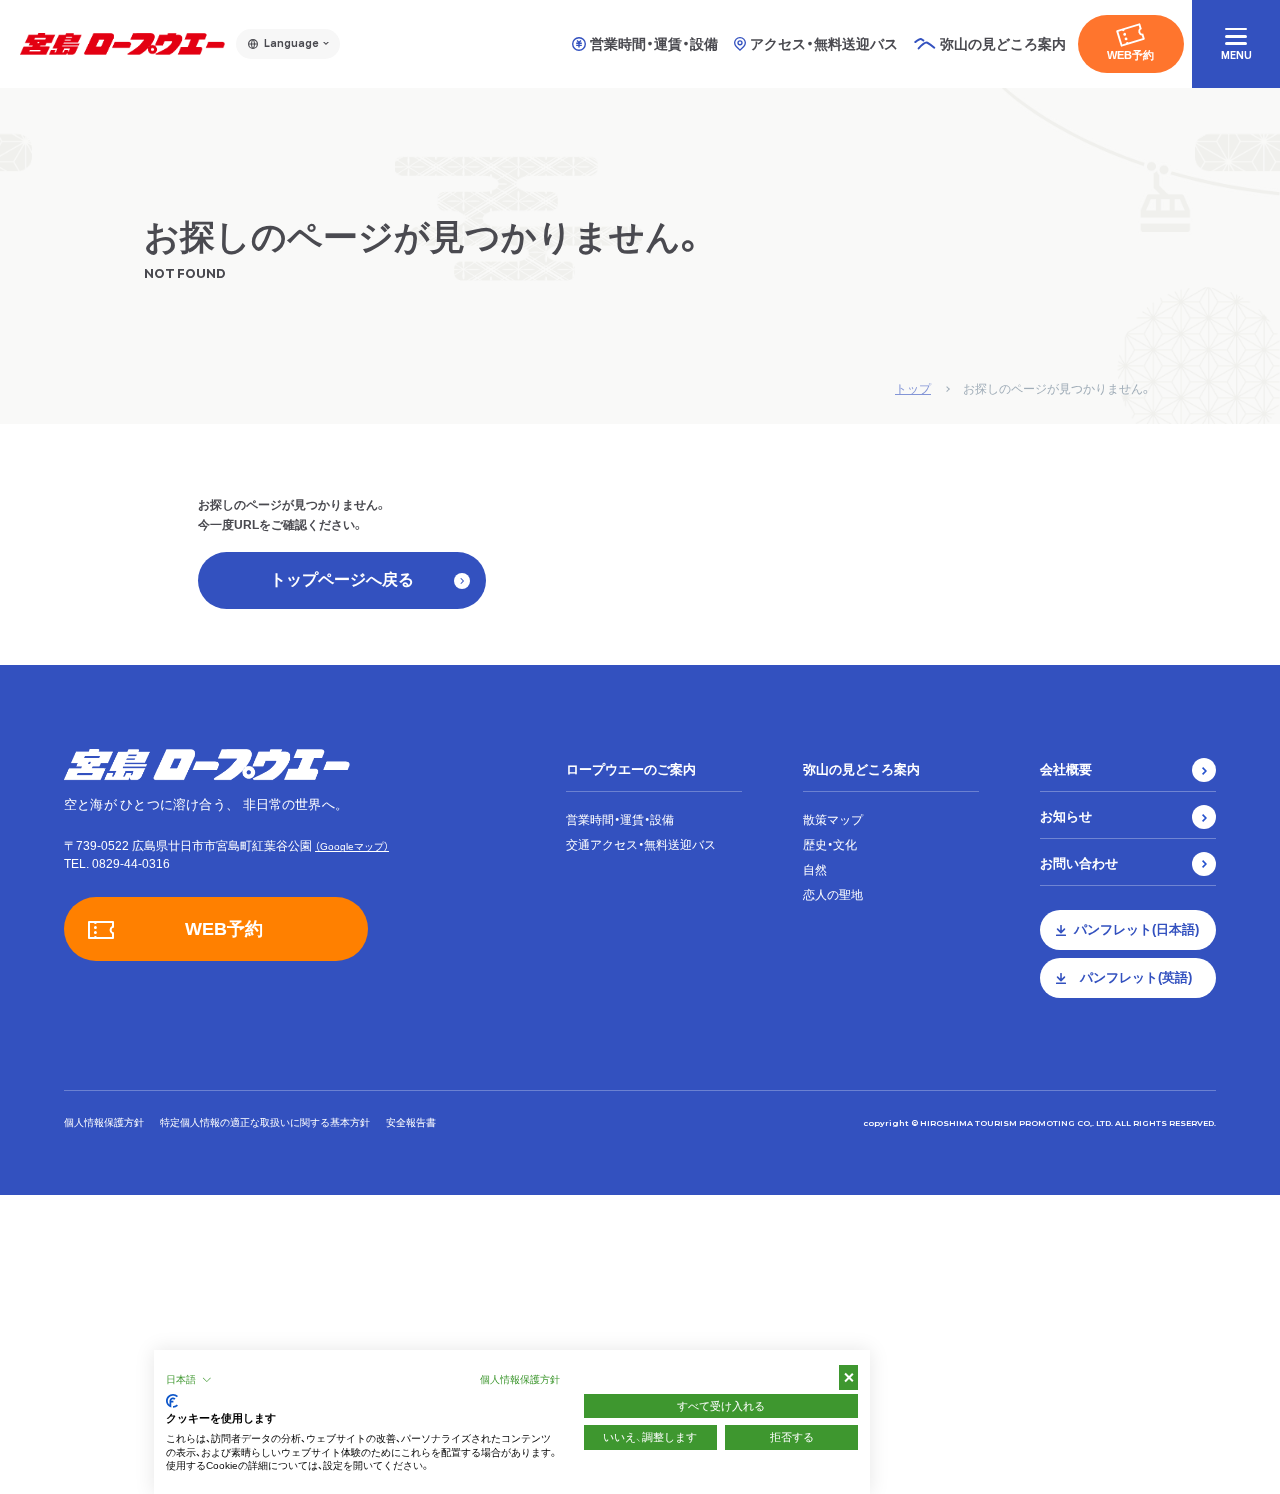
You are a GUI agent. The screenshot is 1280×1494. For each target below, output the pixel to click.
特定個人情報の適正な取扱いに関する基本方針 (265, 1122)
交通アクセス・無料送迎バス (641, 845)
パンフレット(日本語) (1136, 929)
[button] (189, 1380)
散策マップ (833, 820)
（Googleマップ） (352, 846)
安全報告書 (411, 1122)
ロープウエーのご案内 (631, 769)
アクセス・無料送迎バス (824, 44)
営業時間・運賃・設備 (654, 44)
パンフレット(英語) (1136, 977)
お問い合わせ (1079, 863)
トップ (913, 389)
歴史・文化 (830, 845)
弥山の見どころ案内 (861, 769)
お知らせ (1066, 816)
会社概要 (1066, 769)
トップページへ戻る (342, 579)
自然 (815, 870)
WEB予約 (1130, 55)
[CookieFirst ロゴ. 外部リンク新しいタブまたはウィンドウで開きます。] (172, 1401)
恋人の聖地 (833, 895)
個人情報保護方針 (104, 1122)
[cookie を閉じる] (848, 1377)
